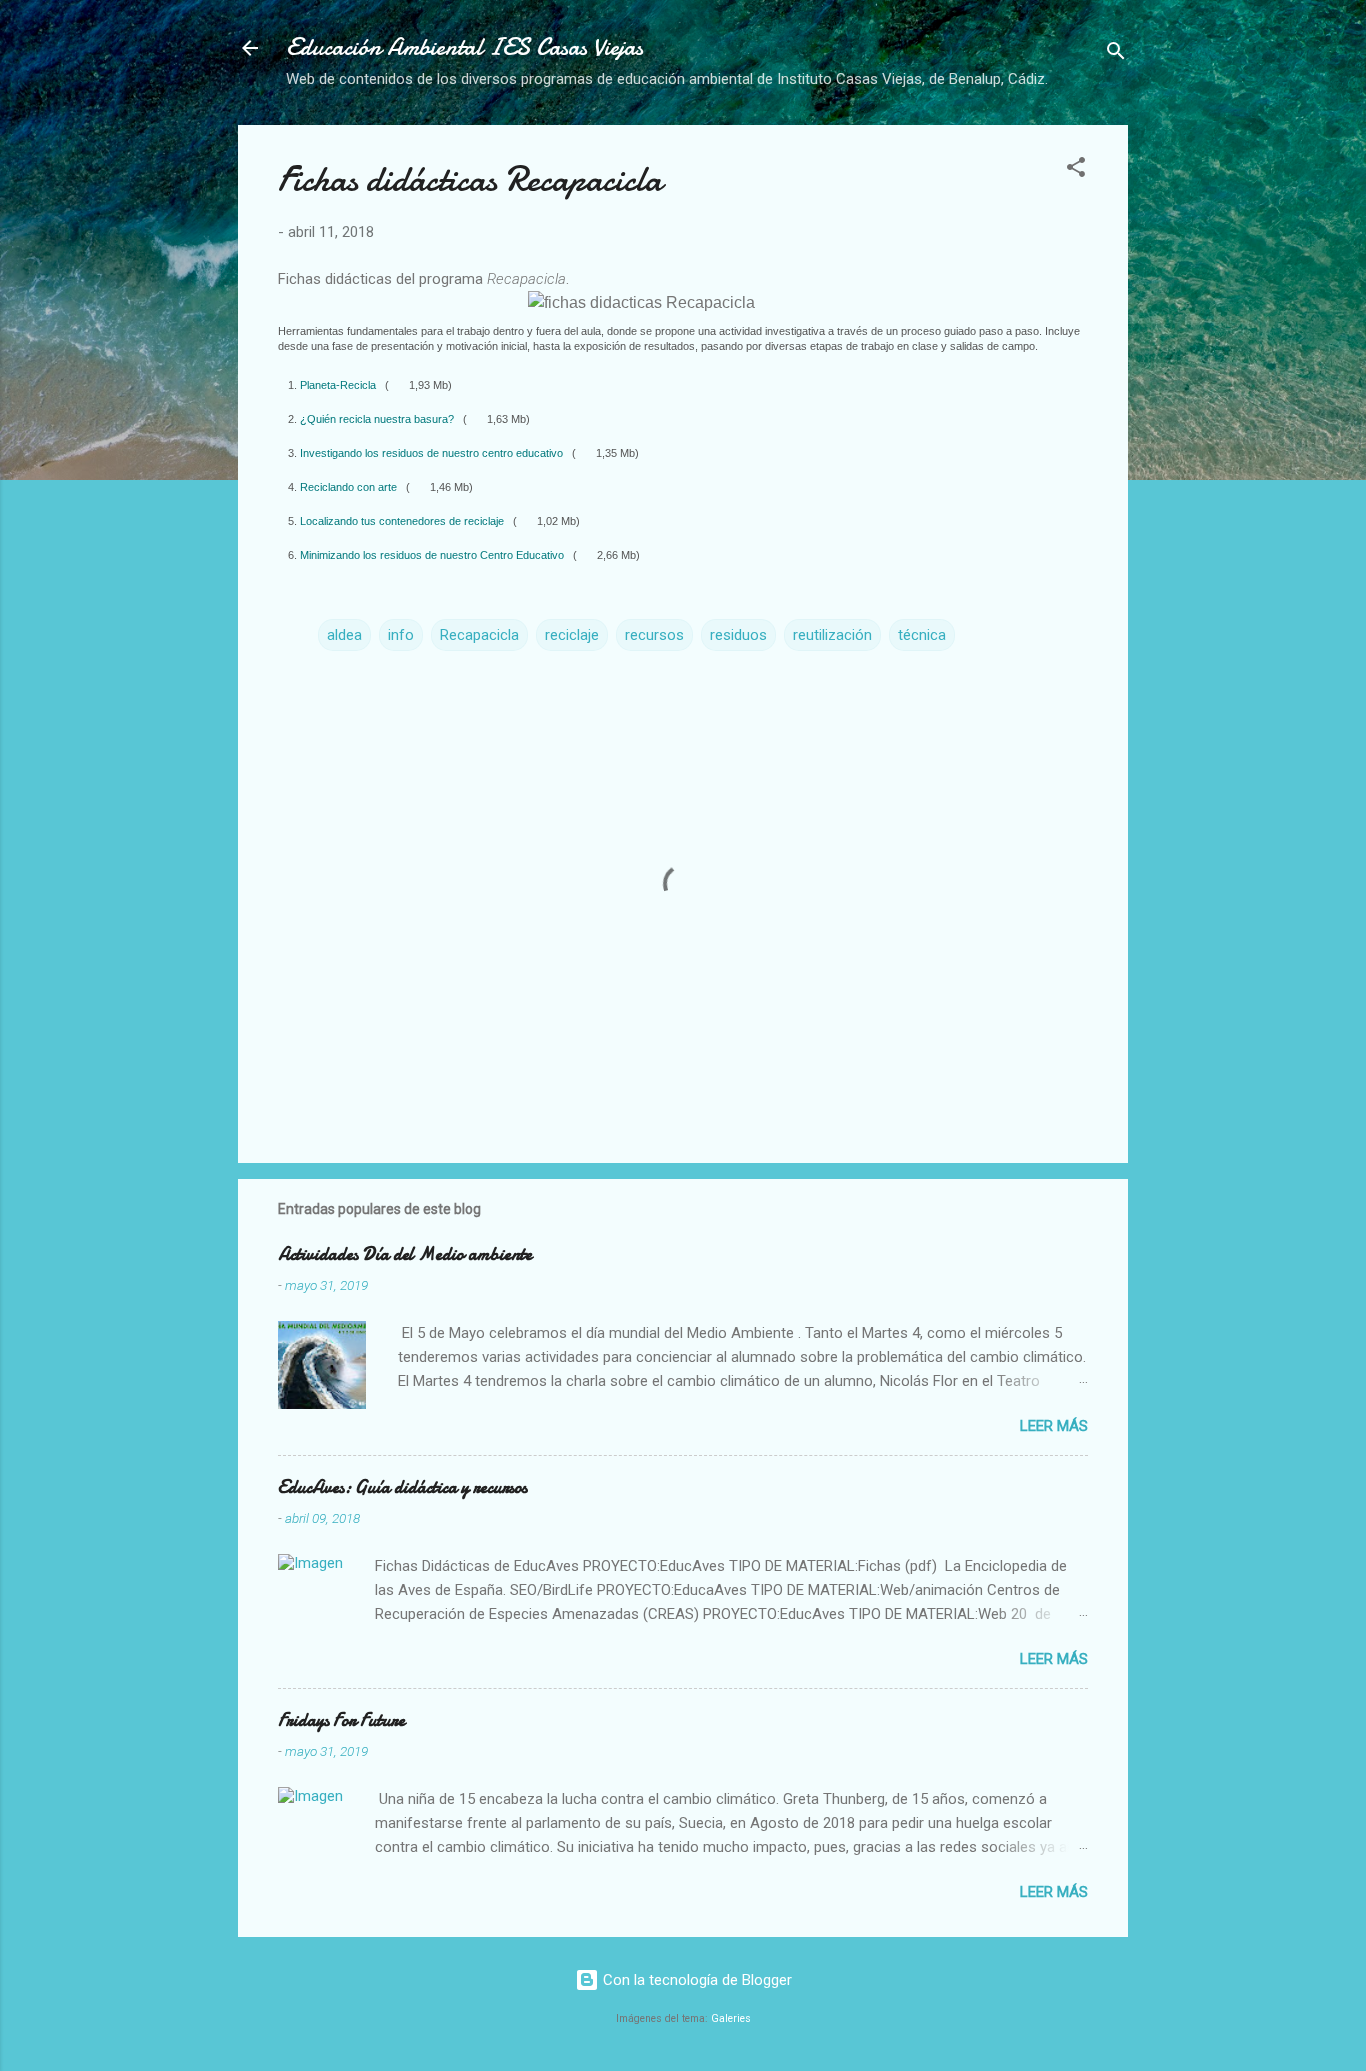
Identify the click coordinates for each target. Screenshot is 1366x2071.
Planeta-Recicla (339, 385)
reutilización (832, 635)
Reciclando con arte (350, 487)
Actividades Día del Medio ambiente (405, 1254)
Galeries (731, 2018)
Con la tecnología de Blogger (695, 1980)
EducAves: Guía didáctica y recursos (402, 1487)
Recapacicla (479, 635)
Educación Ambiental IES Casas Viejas (464, 47)
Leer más (1054, 1426)
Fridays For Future (341, 1720)
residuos (738, 635)
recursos (654, 635)
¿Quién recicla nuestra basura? (378, 419)
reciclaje (572, 635)
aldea (344, 635)
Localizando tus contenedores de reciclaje (403, 521)
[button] (1076, 170)
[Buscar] (1116, 54)
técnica (922, 635)
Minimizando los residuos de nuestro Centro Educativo (433, 555)
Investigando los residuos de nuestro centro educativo (433, 453)
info (401, 635)
